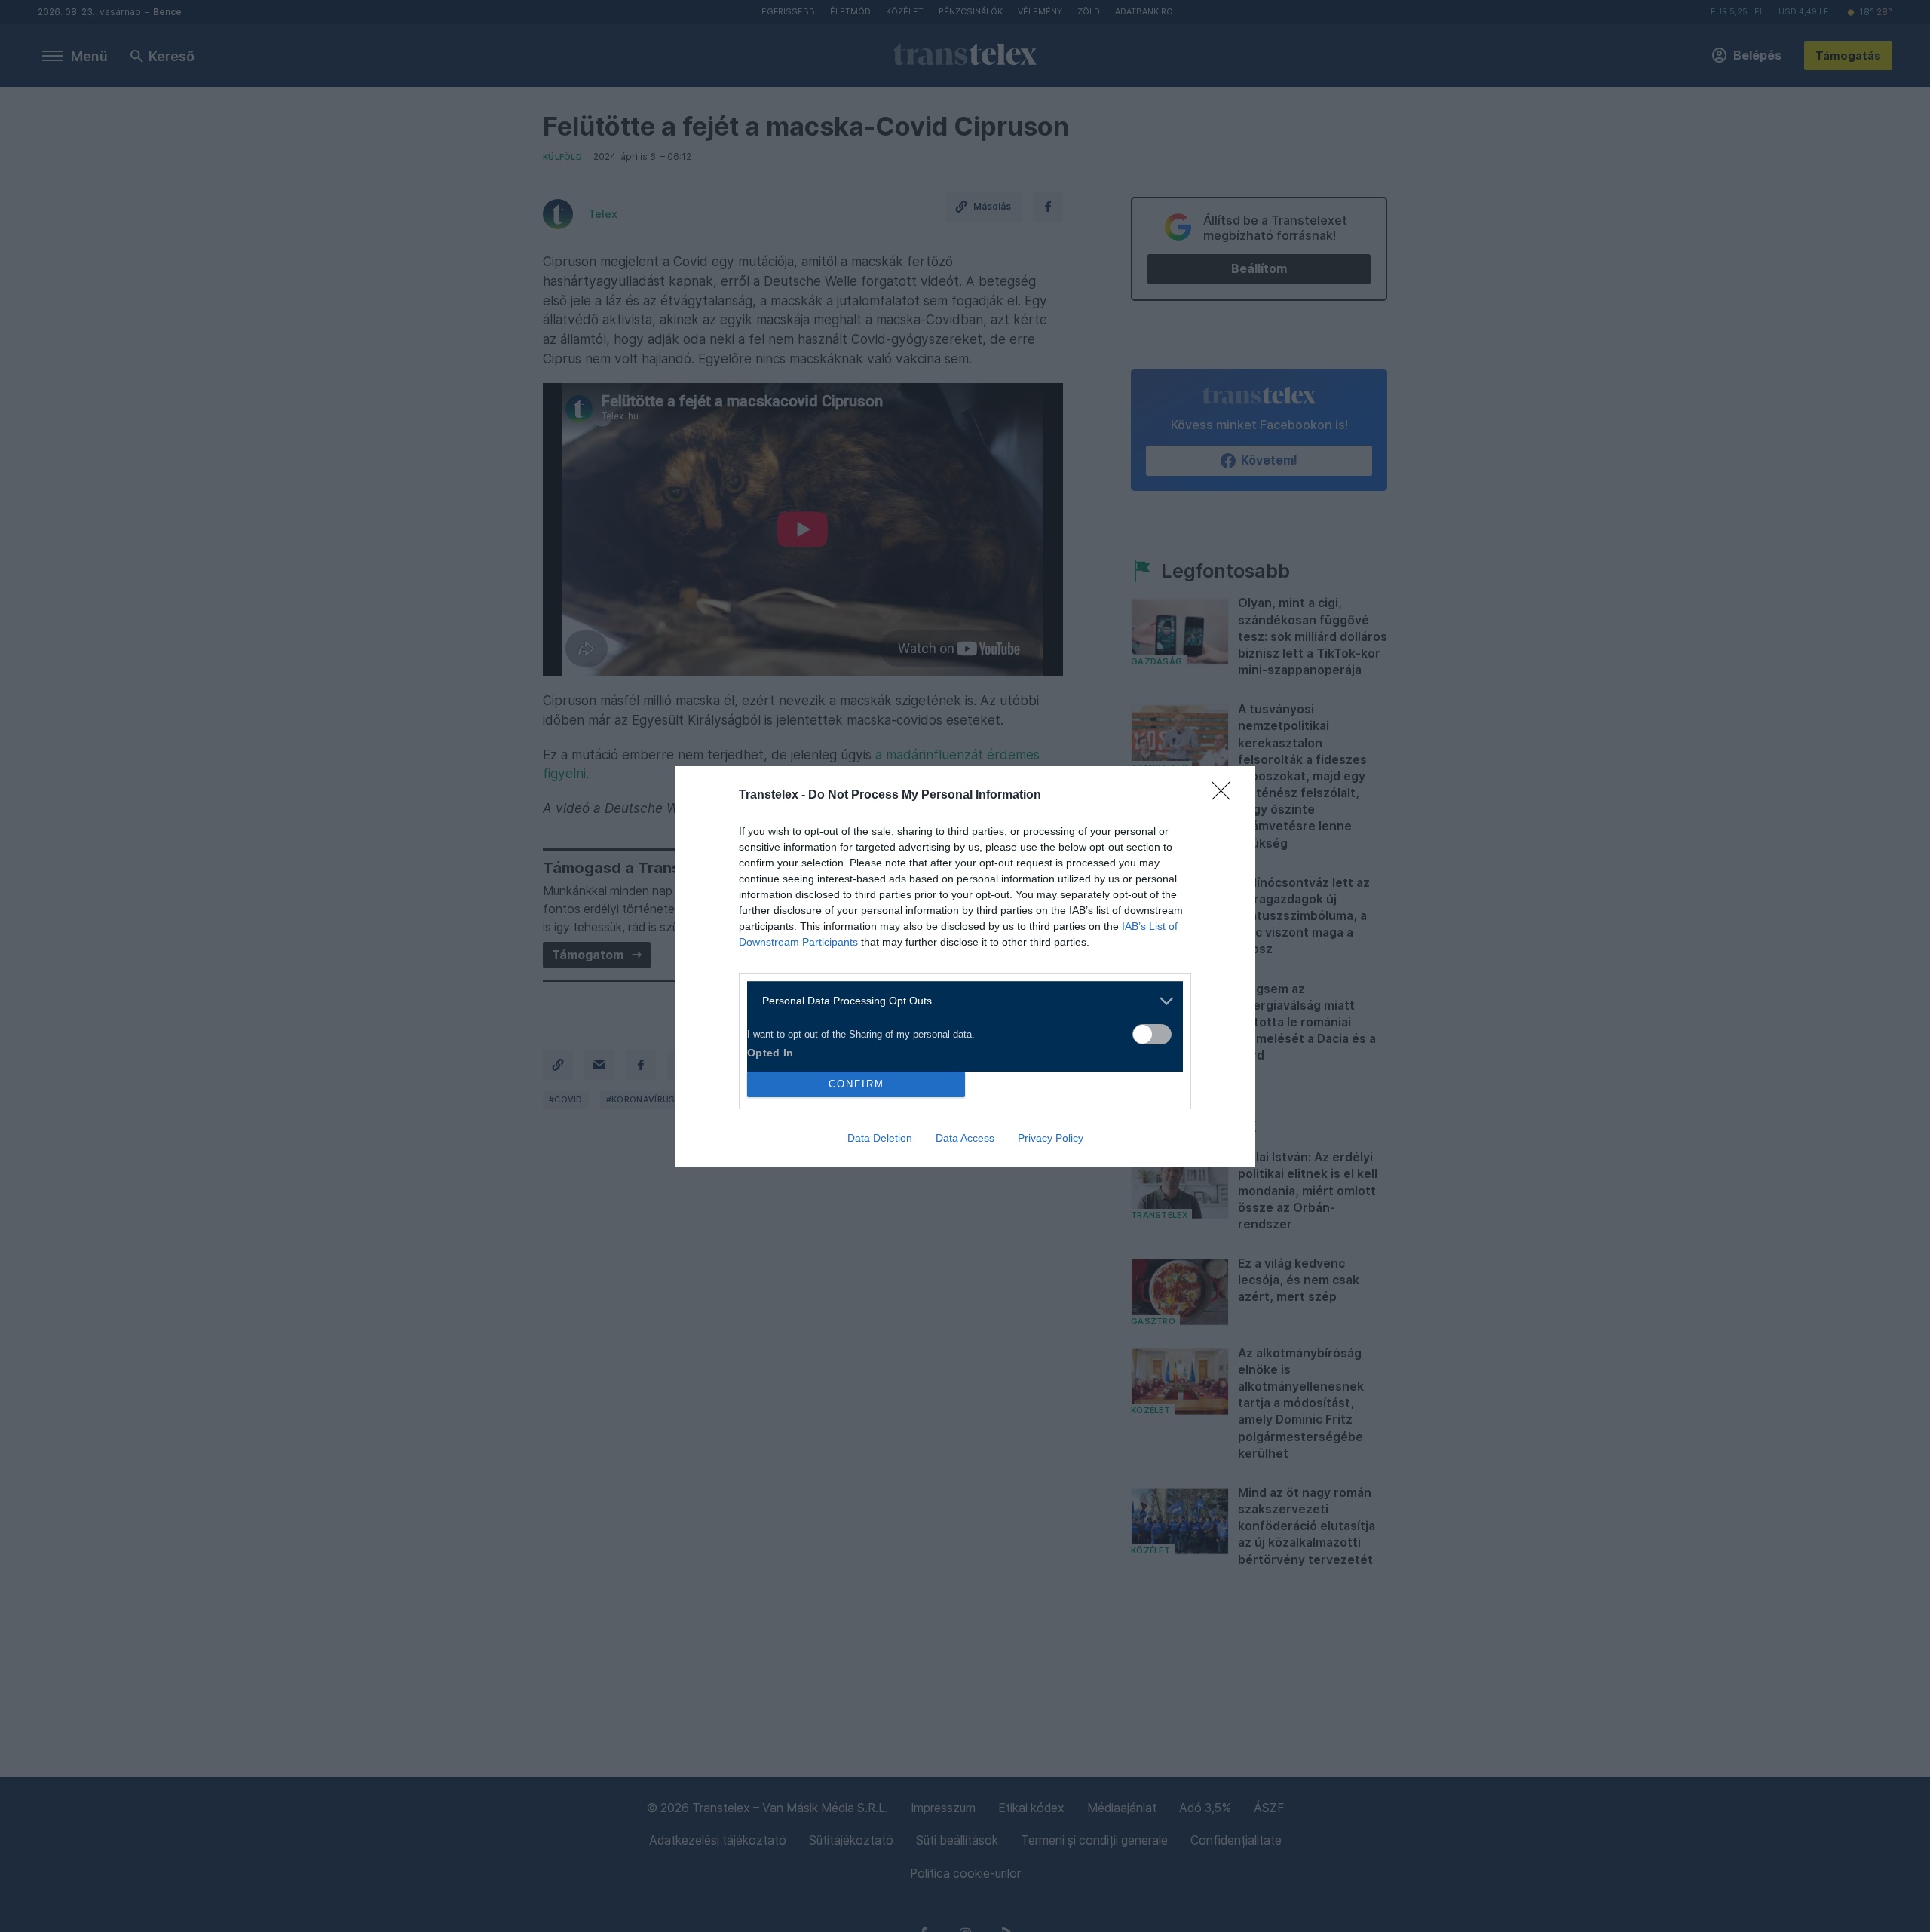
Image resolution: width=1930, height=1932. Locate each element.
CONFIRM (856, 1084)
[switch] (1152, 1034)
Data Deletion (880, 1138)
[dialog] (965, 966)
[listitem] (959, 1001)
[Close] (1226, 796)
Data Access (965, 1138)
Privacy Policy (1051, 1138)
